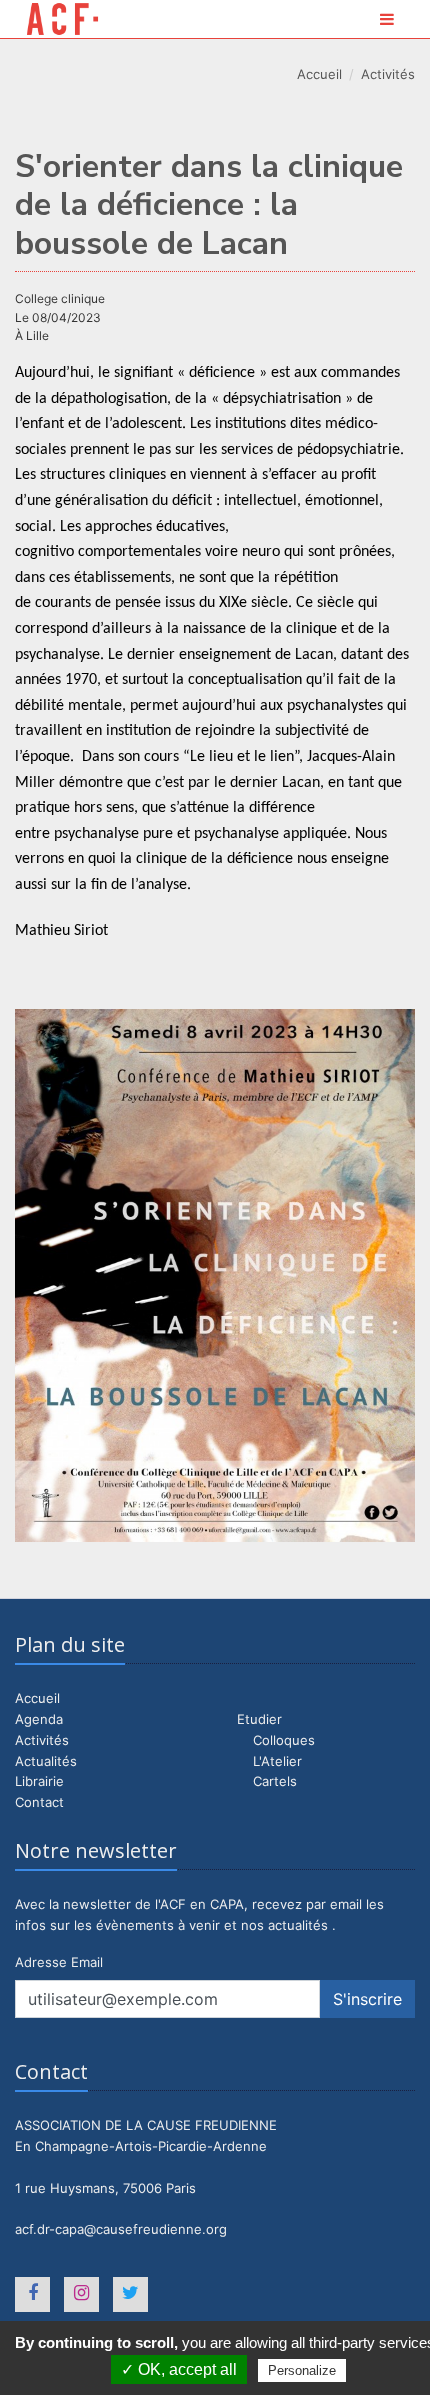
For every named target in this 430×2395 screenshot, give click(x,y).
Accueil (319, 74)
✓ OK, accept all (179, 2369)
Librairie (39, 1781)
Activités (388, 74)
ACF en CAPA (62, 19)
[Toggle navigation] (387, 19)
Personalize (302, 2370)
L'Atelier (277, 1761)
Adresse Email (59, 1962)
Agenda (39, 1719)
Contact (39, 1802)
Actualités (46, 1761)
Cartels (275, 1781)
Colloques (284, 1740)
